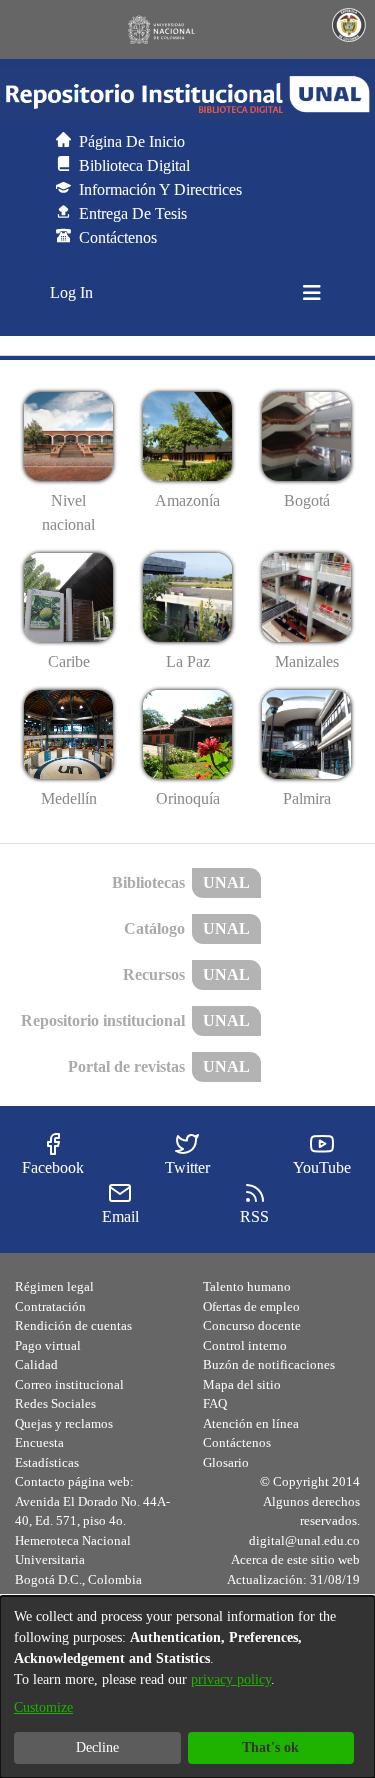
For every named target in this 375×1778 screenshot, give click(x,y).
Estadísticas (47, 1462)
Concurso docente (252, 1325)
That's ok (270, 1747)
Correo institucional (69, 1384)
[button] (187, 95)
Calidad (36, 1364)
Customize (43, 1707)
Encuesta (39, 1442)
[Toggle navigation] (312, 293)
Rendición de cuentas (73, 1325)
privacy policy (231, 1679)
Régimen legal (54, 1286)
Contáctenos (237, 1442)
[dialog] (187, 1687)
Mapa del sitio (242, 1384)
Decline (97, 1747)
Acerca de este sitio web (295, 1559)
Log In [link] (72, 292)
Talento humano (247, 1286)
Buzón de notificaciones (269, 1364)
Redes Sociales (55, 1403)
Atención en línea (251, 1423)
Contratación (50, 1306)
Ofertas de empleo (251, 1306)
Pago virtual (48, 1345)
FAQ (215, 1403)
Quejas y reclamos (64, 1423)
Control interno (245, 1345)
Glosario (226, 1462)
